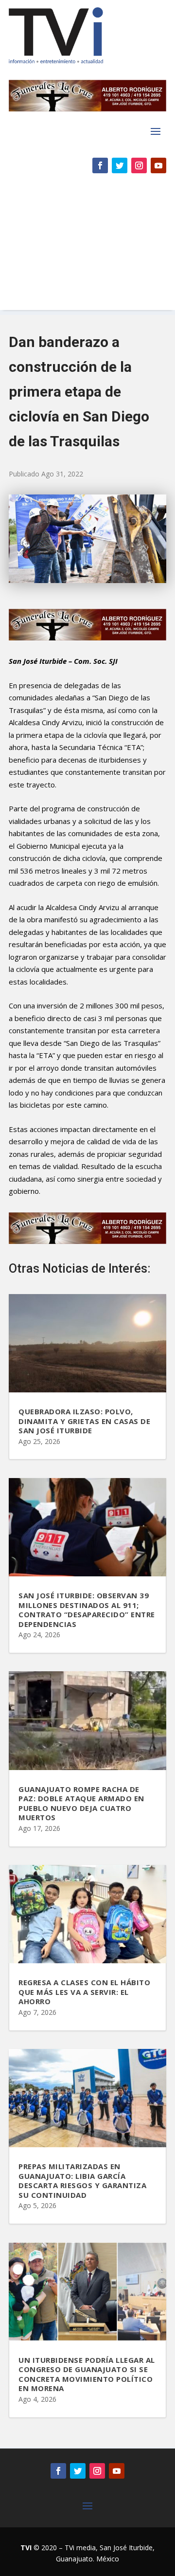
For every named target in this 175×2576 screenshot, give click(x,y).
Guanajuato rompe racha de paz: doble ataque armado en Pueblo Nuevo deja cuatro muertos (81, 1803)
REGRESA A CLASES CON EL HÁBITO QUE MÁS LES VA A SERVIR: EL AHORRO (84, 1992)
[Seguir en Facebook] (100, 165)
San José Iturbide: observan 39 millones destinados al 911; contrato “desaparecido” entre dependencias (87, 1610)
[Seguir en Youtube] (158, 165)
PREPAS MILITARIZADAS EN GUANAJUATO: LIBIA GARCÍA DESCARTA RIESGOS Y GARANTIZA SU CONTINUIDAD (82, 2181)
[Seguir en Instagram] (139, 165)
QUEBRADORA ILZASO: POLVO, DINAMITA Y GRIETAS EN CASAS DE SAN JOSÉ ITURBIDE (84, 1421)
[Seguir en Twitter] (120, 165)
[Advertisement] (87, 246)
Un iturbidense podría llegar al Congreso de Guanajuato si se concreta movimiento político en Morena (87, 2374)
